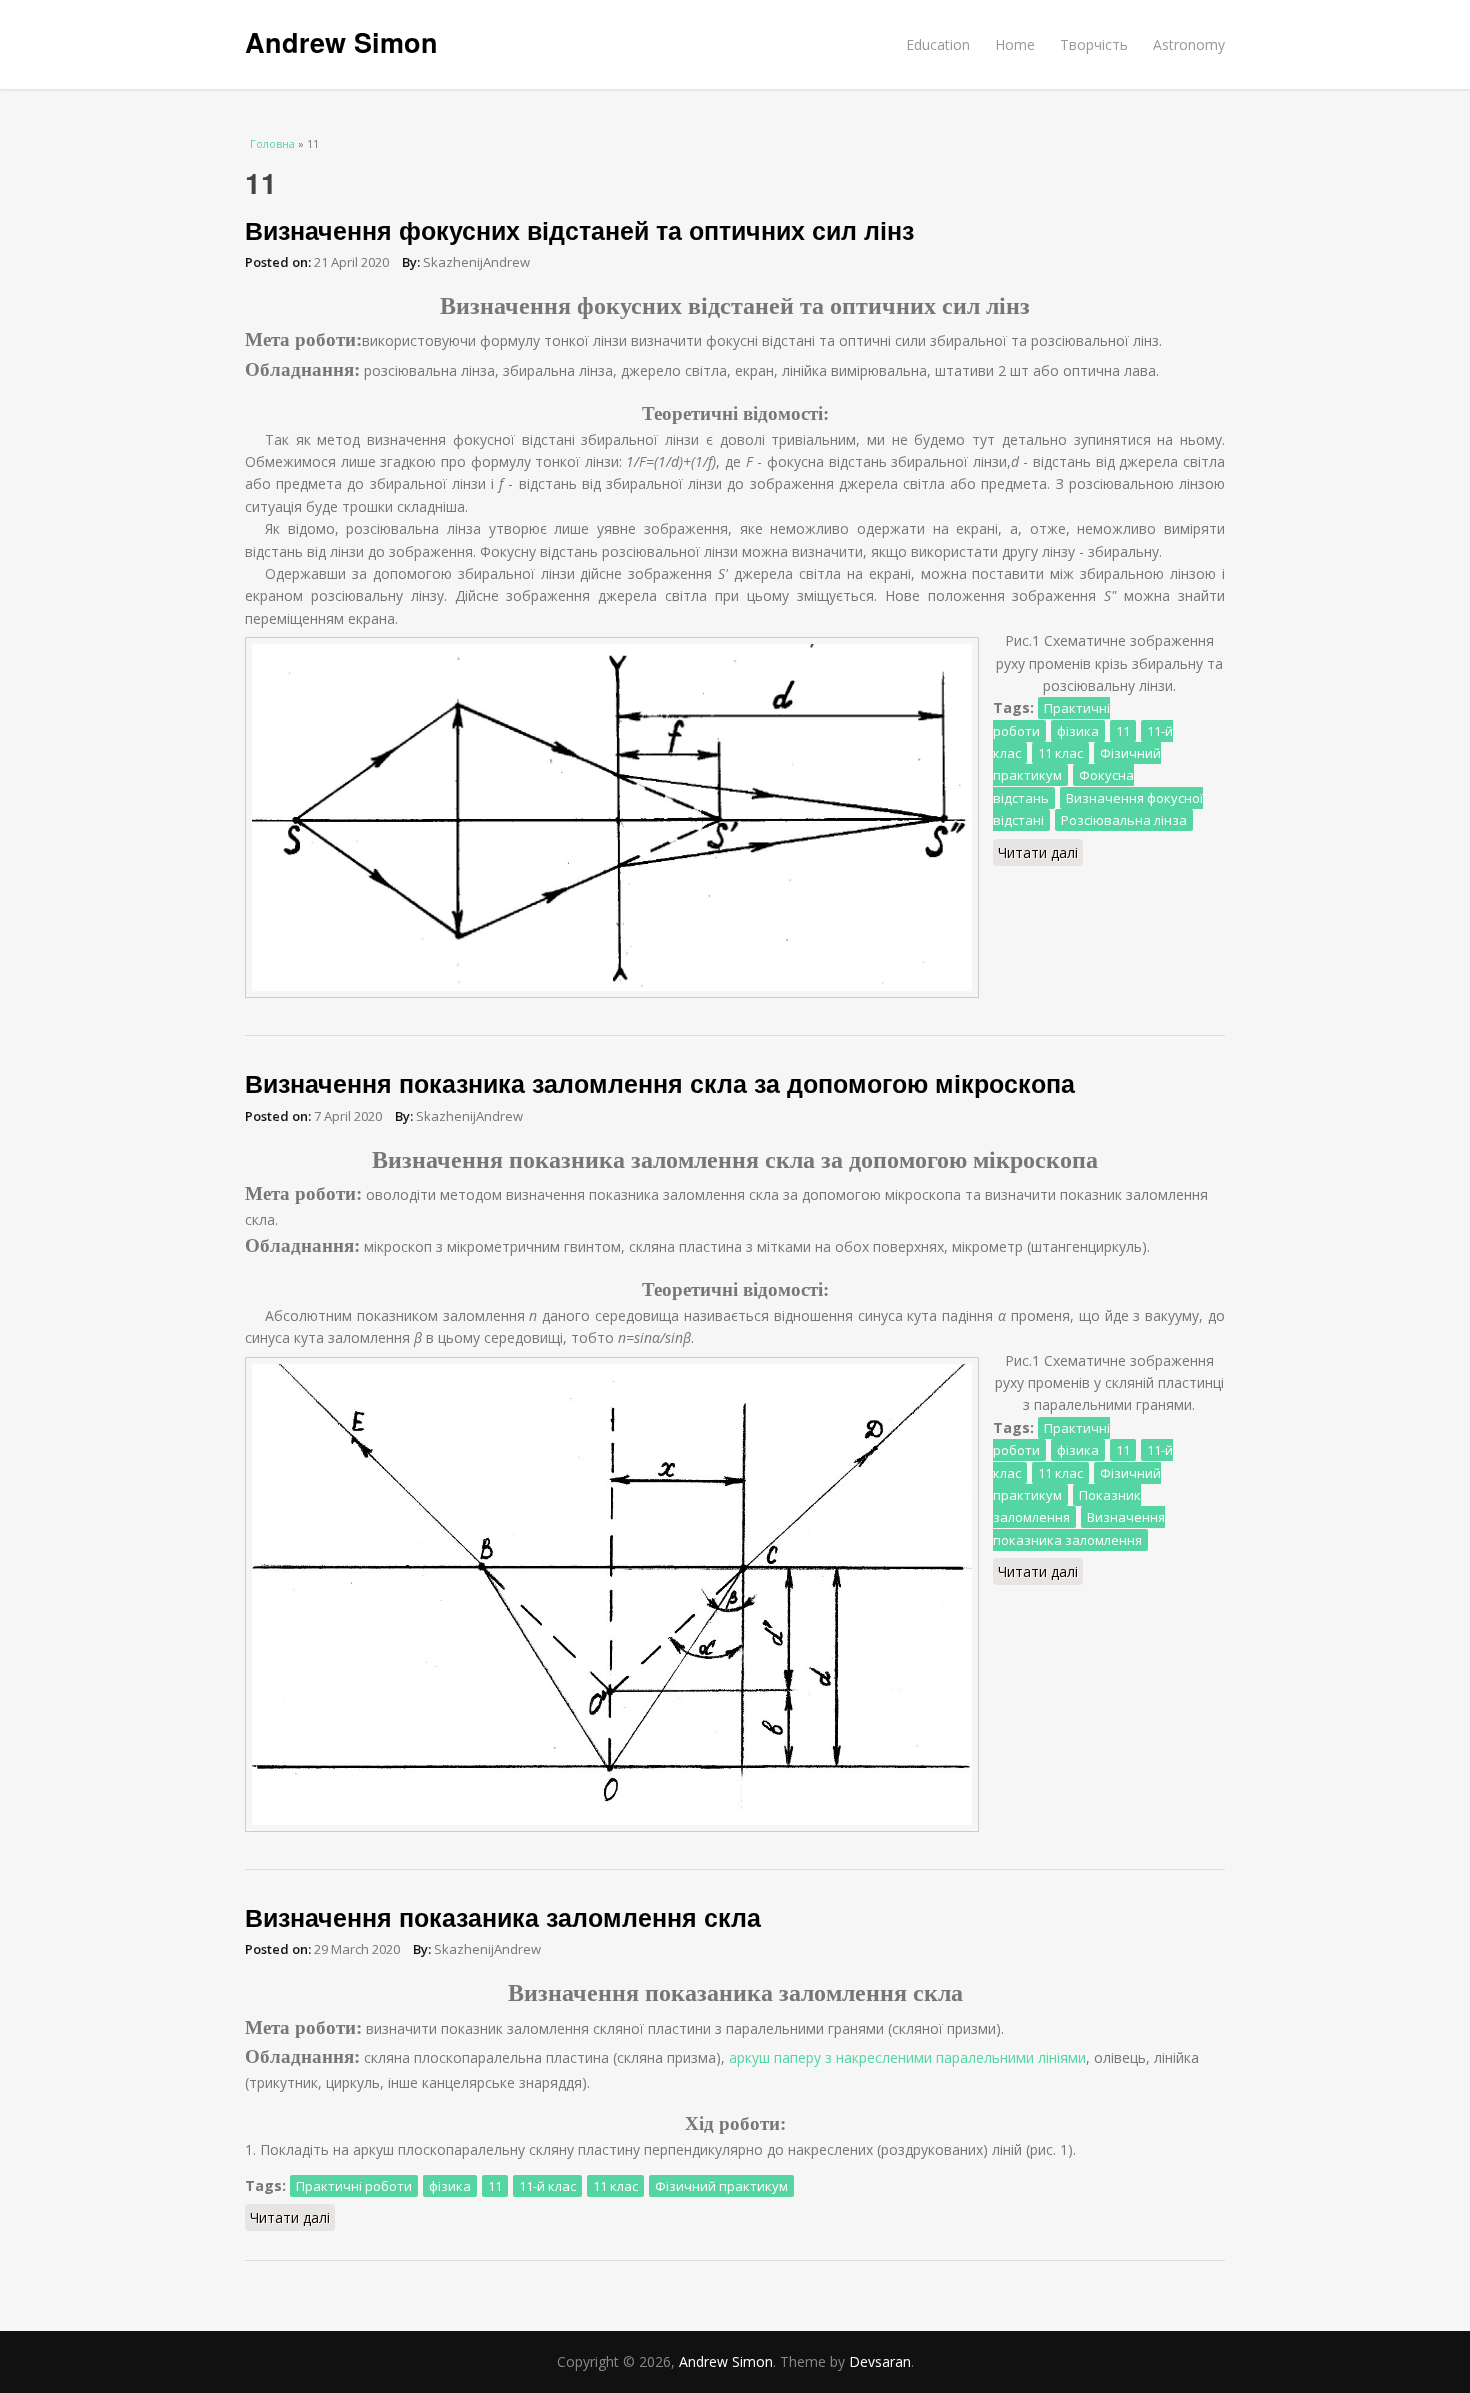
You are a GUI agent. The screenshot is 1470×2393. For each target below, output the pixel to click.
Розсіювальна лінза (1124, 820)
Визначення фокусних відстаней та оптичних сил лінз (579, 230)
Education (938, 44)
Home (1015, 44)
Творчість (1094, 44)
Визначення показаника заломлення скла (503, 1917)
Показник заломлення (1067, 1506)
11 (1123, 731)
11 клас (1060, 753)
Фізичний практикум (721, 2186)
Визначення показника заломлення (1079, 1528)
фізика (1078, 731)
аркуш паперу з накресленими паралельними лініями (907, 2057)
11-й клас (547, 2186)
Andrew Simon (341, 42)
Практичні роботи (354, 2186)
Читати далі (1040, 854)
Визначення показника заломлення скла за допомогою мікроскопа (660, 1083)
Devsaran (880, 2361)
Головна (272, 143)
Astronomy (1189, 44)
